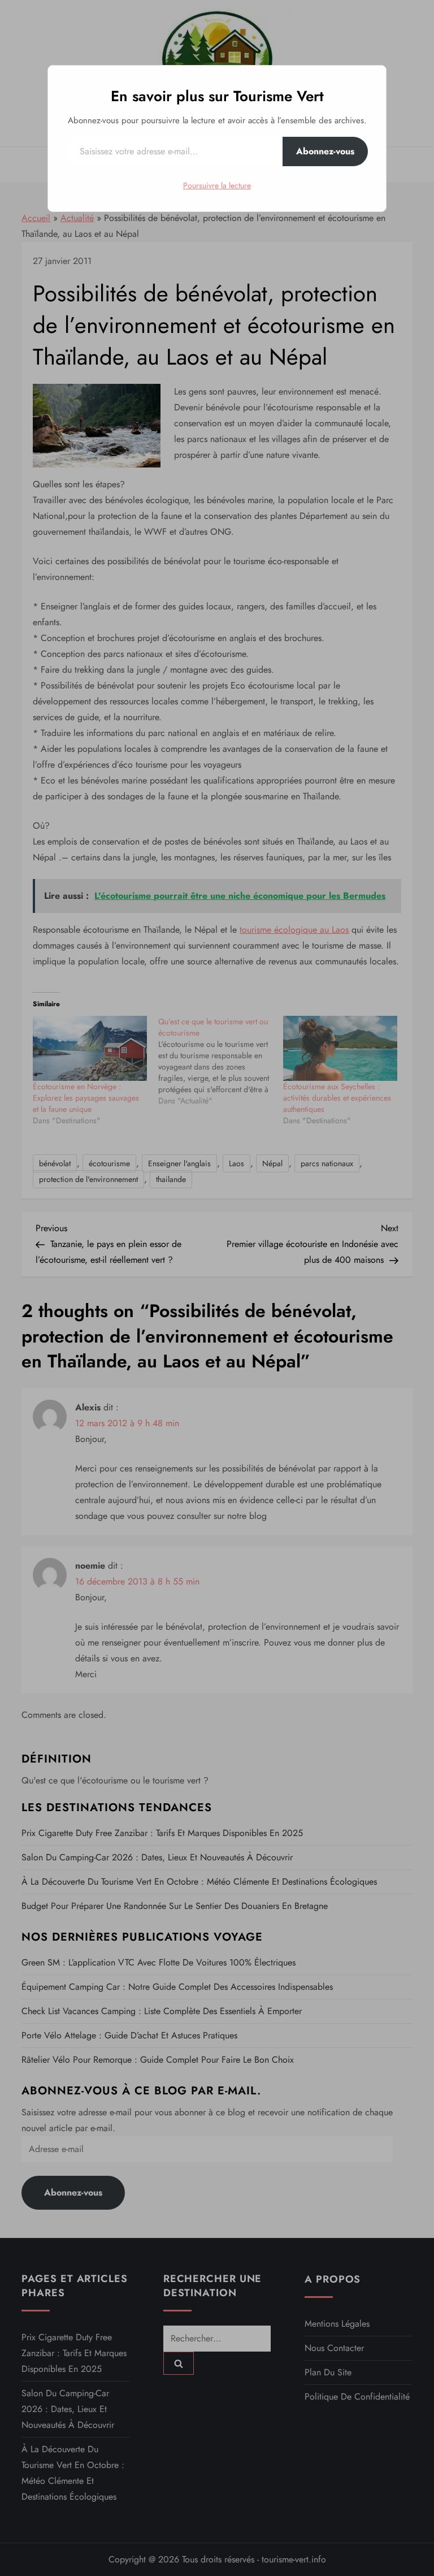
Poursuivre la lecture (217, 185)
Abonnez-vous (325, 151)
